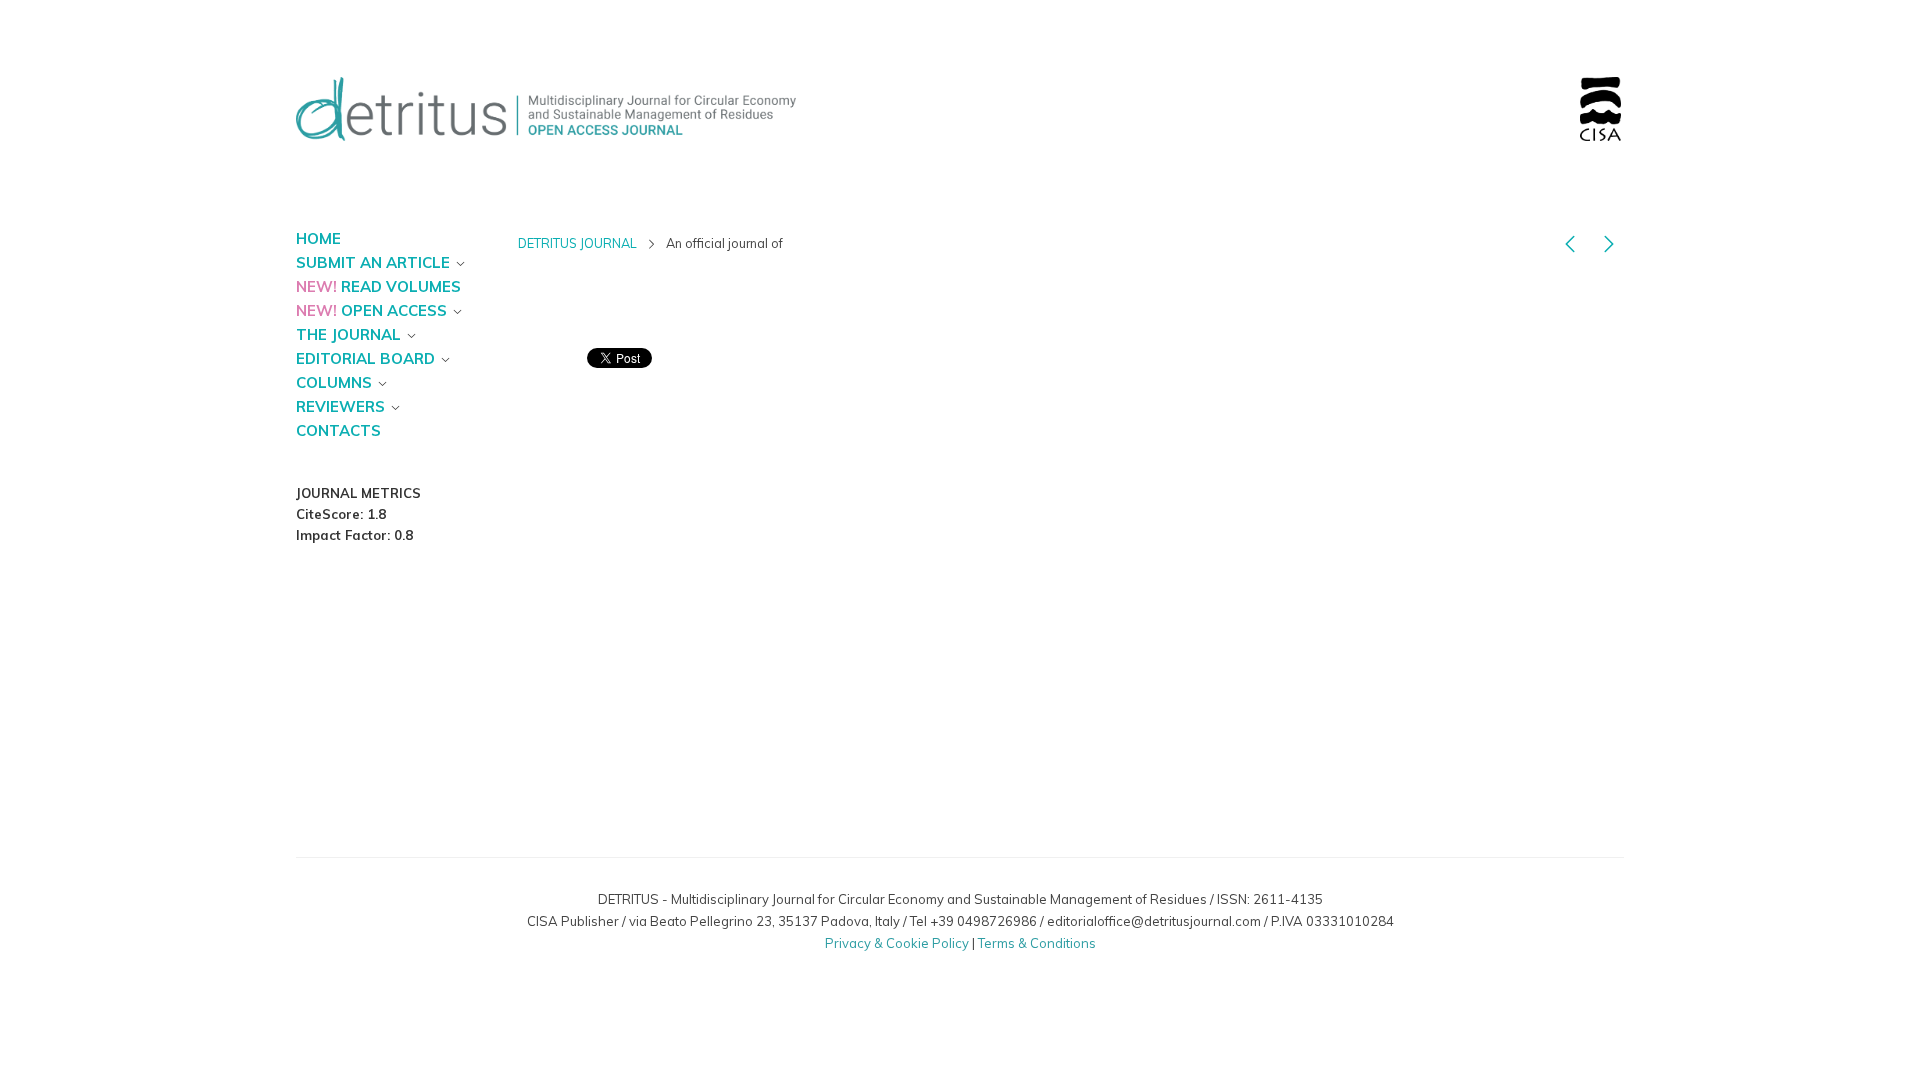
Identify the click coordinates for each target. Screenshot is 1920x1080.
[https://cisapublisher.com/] (1600, 88)
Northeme (943, 962)
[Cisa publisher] (1609, 248)
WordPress (1058, 962)
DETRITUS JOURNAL (577, 243)
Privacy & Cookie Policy (897, 943)
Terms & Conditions (1037, 943)
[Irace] (1570, 248)
